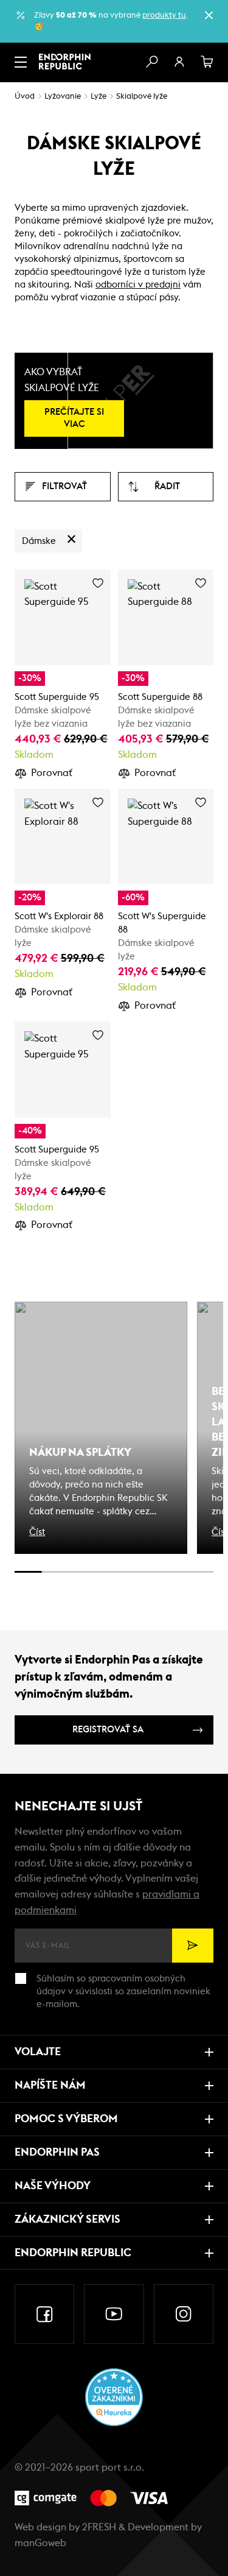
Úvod (25, 97)
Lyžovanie (63, 97)
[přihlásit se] (179, 62)
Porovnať (52, 773)
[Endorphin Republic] (65, 62)
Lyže (98, 97)
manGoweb (40, 2543)
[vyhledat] (151, 62)
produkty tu (164, 16)
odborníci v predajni (138, 285)
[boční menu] (21, 62)
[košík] (207, 62)
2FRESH (99, 2527)
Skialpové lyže (142, 97)
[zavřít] (209, 15)
